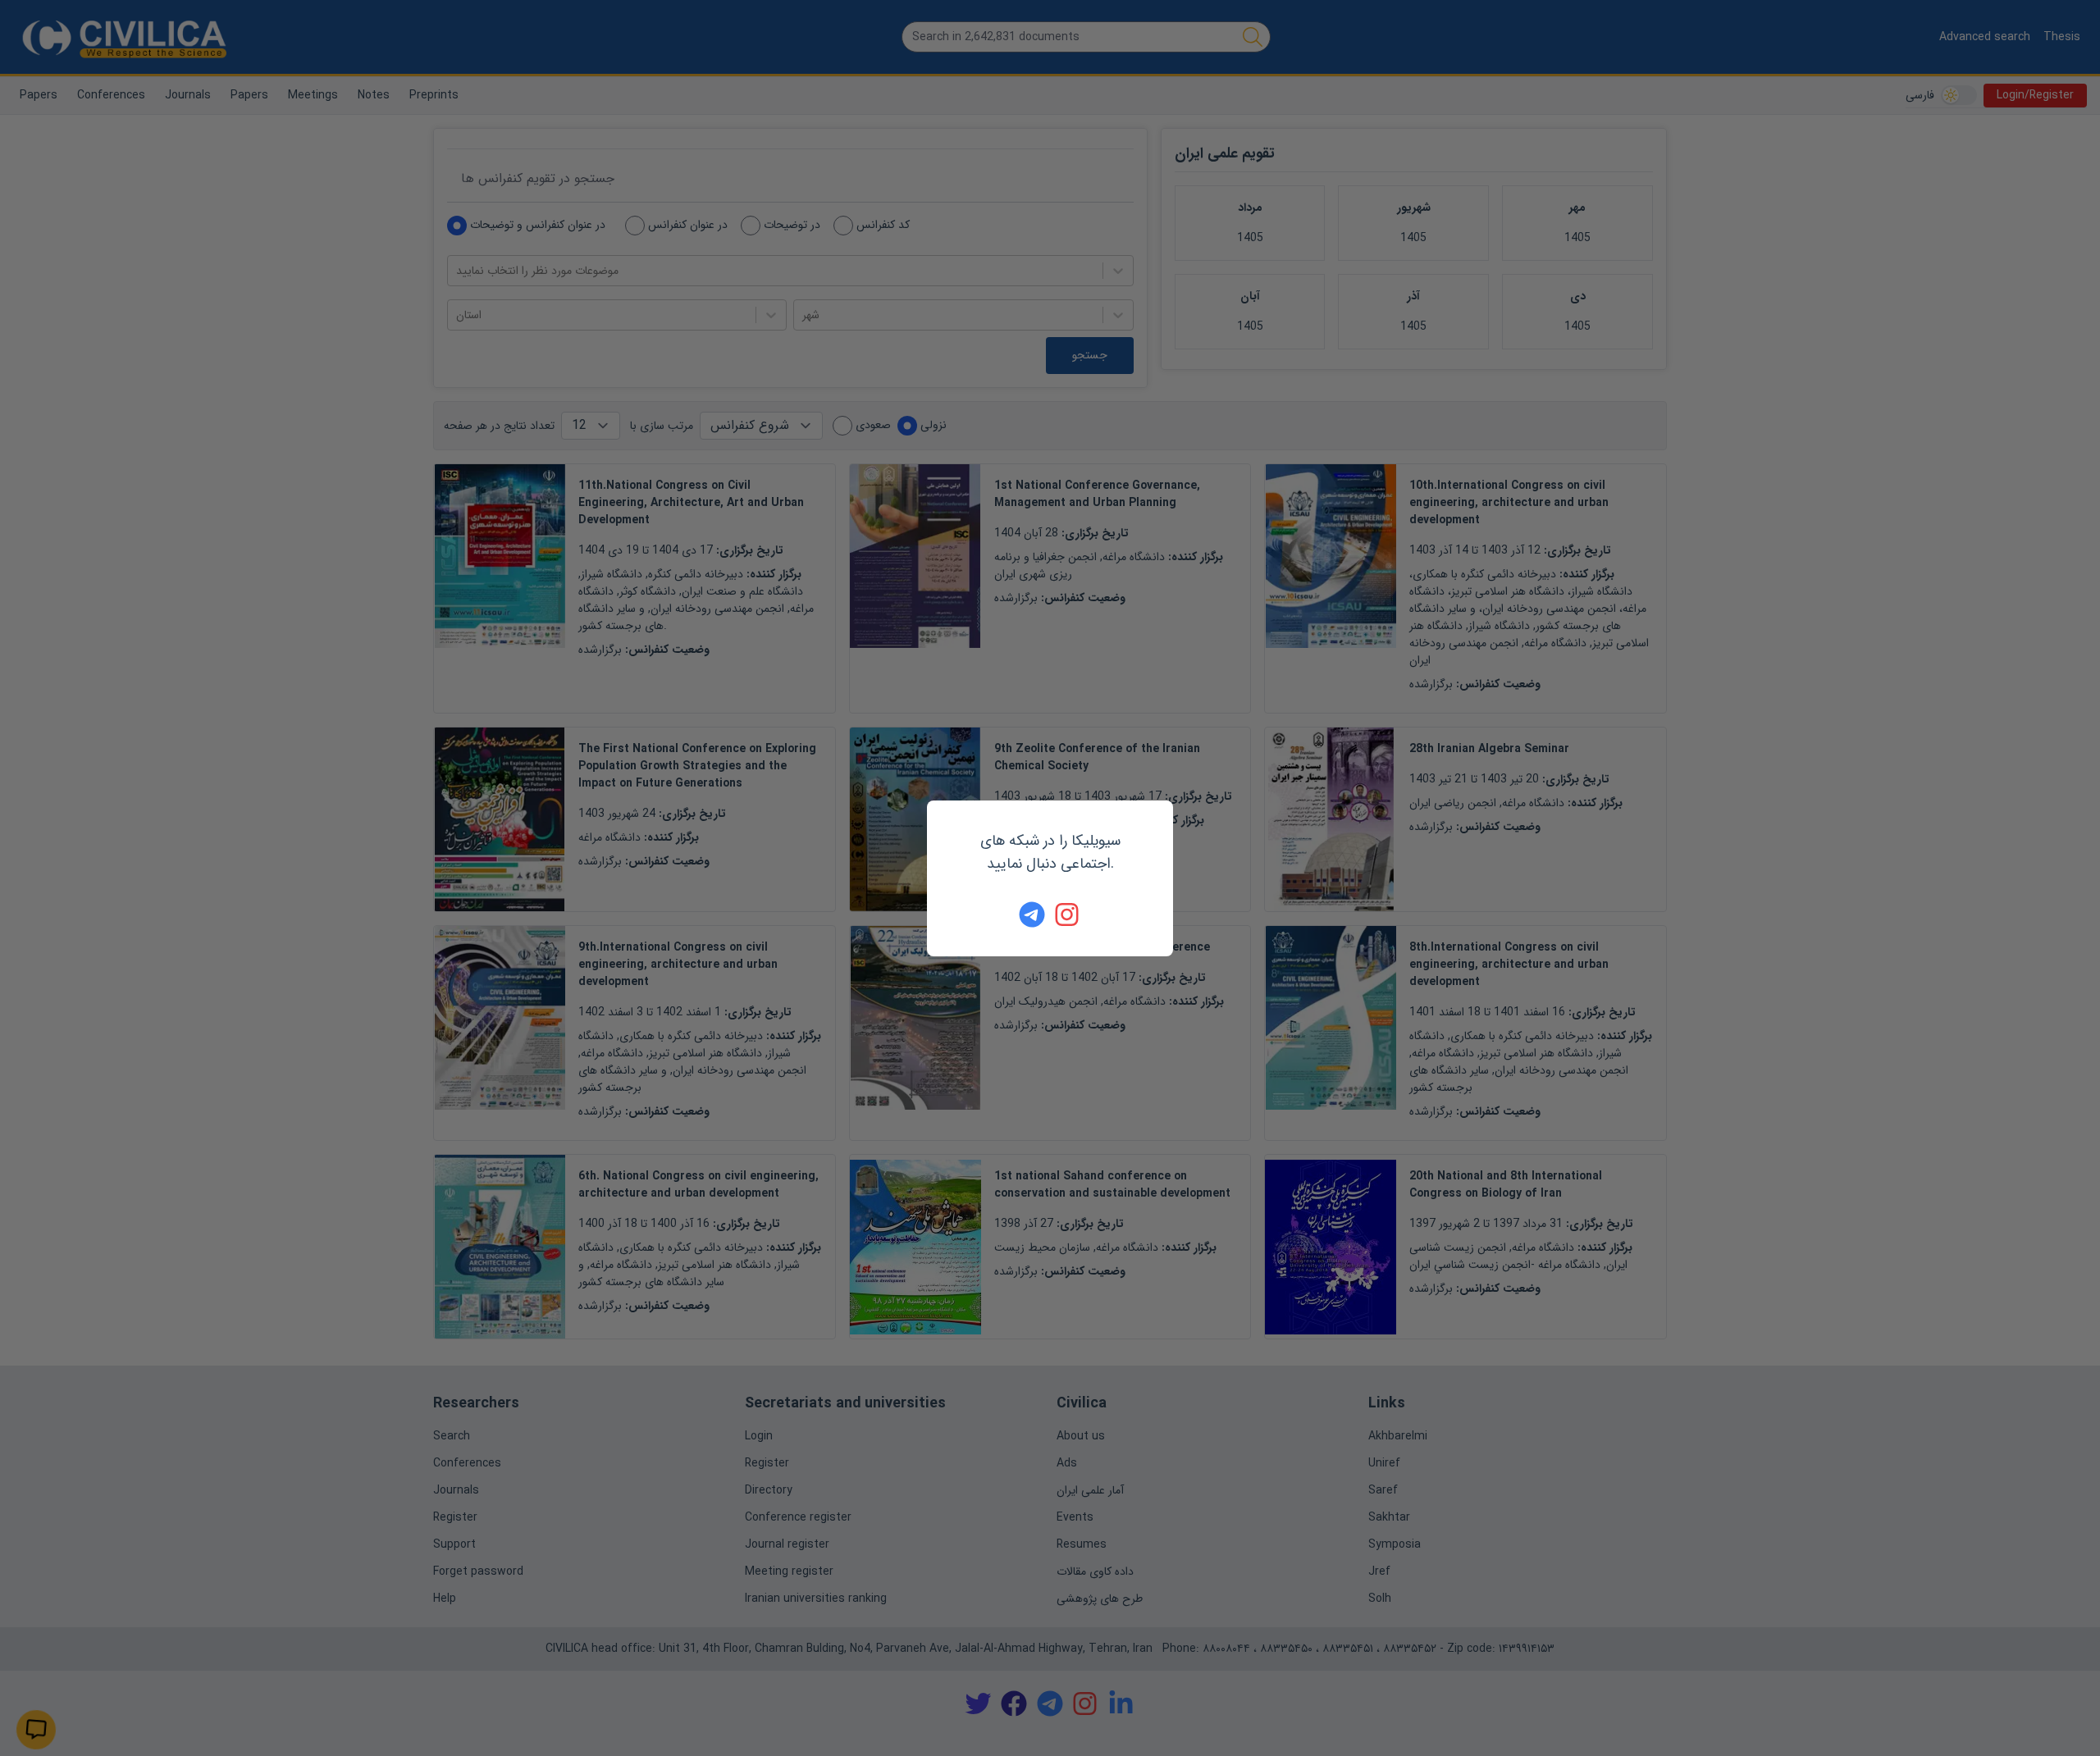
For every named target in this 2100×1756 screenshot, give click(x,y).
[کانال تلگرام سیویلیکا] (1032, 914)
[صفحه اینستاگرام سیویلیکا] (1068, 914)
